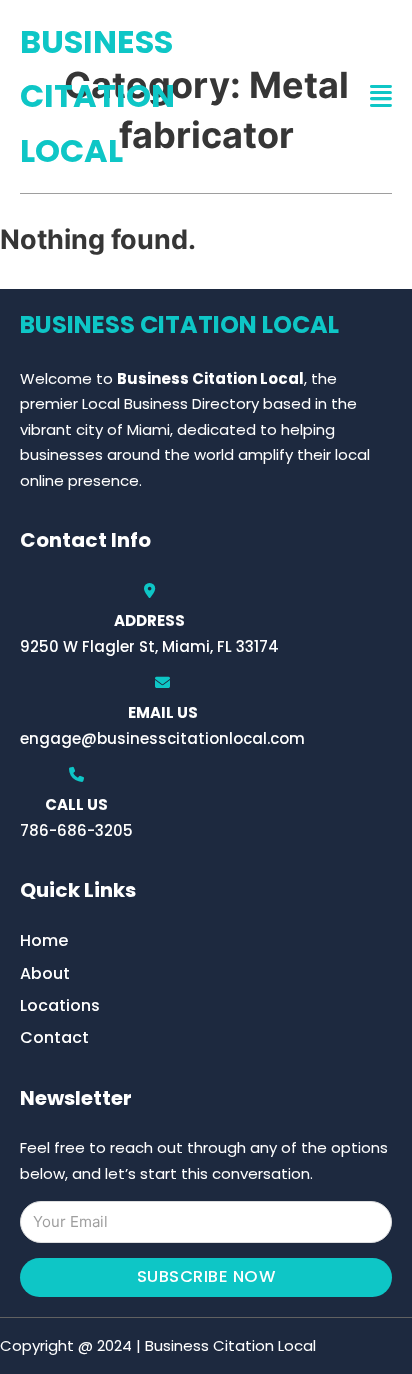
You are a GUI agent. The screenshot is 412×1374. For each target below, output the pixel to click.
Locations (60, 1005)
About (45, 973)
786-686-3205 (76, 830)
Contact (54, 1037)
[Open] (381, 96)
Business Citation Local (97, 96)
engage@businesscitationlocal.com (162, 738)
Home (44, 940)
